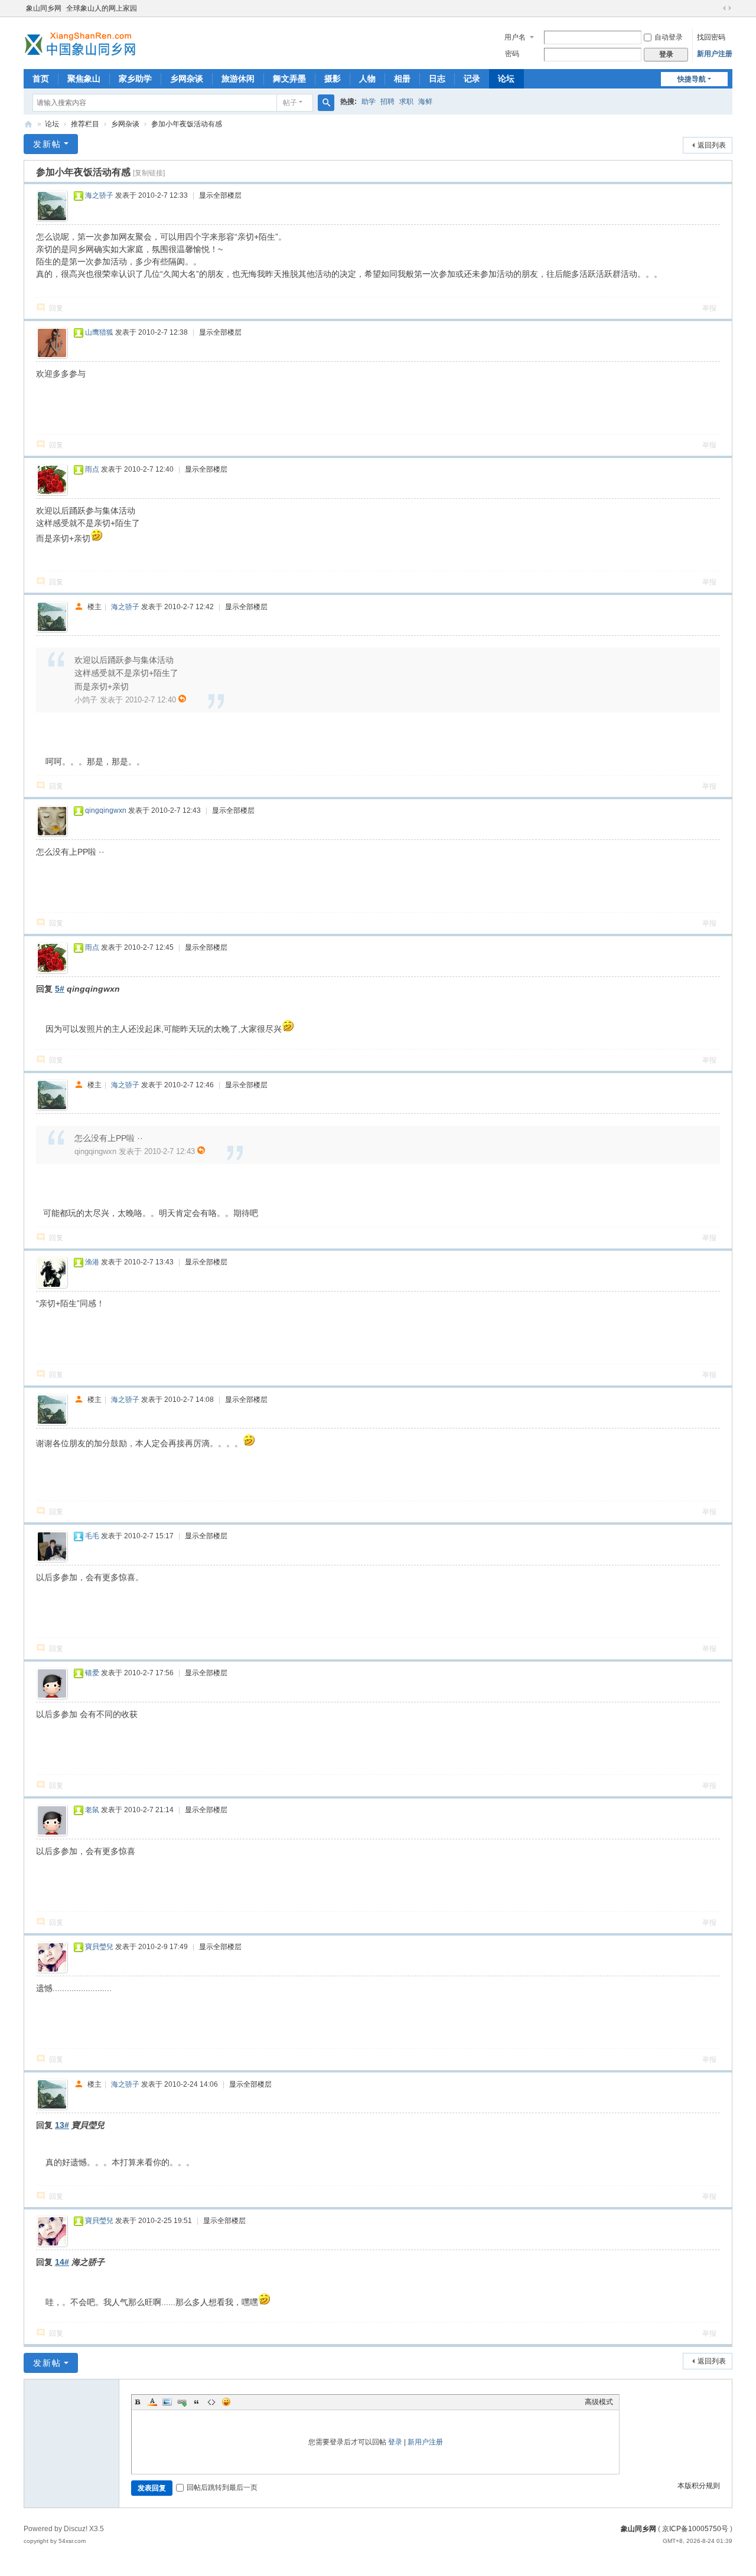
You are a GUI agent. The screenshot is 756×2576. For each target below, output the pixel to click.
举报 (709, 308)
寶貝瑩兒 (99, 1947)
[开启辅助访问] (716, 8)
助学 (369, 102)
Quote (197, 2402)
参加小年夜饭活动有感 (187, 124)
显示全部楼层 (220, 195)
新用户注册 (715, 54)
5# (60, 989)
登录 (395, 2442)
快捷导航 (692, 79)
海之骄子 (99, 195)
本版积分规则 (699, 2486)
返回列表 (712, 145)
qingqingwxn (106, 810)
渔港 (92, 1262)
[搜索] (326, 103)
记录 (472, 79)
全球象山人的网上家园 (102, 8)
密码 (512, 54)
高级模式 (599, 2402)
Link (182, 2402)
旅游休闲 (238, 79)
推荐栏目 (85, 124)
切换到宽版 (727, 8)
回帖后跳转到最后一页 (222, 2487)
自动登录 (669, 37)
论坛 (506, 79)
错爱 (92, 1673)
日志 (437, 79)
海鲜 (425, 102)
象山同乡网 (44, 8)
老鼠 (92, 1810)
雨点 (92, 469)
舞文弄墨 (289, 79)
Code (211, 2402)
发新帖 (47, 144)
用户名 (515, 37)
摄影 (333, 79)
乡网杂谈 (187, 79)
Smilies (226, 2402)
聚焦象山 (84, 79)
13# (62, 2125)
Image (167, 2402)
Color (152, 2402)
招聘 (387, 102)
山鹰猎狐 (99, 332)
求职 (406, 102)
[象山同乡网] (83, 42)
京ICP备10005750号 (695, 2529)
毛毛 (92, 1536)
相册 (402, 79)
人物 (367, 79)
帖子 (290, 103)
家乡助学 (135, 79)
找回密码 (711, 37)
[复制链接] (149, 173)
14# (62, 2262)
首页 (41, 79)
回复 (56, 308)
